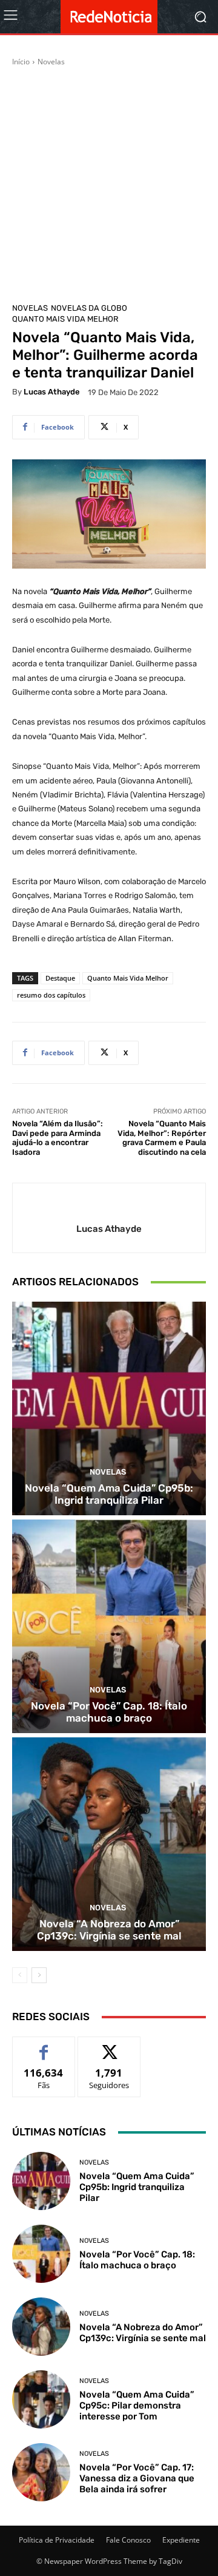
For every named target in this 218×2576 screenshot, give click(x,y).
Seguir (109, 2046)
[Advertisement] (109, 183)
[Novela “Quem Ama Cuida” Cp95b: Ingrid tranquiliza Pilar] (109, 1408)
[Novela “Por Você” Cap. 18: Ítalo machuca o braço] (109, 1626)
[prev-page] (20, 1975)
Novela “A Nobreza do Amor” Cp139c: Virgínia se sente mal (109, 1930)
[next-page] (39, 1975)
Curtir (44, 2046)
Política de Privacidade (57, 2540)
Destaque (60, 978)
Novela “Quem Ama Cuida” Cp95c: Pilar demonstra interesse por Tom (137, 2405)
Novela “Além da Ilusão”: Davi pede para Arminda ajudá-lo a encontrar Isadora (58, 1138)
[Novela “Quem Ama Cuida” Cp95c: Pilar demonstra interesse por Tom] (41, 2399)
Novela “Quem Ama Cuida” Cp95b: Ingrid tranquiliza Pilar (109, 1494)
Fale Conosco (128, 2540)
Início (21, 62)
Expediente (181, 2540)
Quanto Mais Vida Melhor (65, 319)
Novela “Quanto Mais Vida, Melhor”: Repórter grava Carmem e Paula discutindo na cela (162, 1138)
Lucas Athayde (52, 392)
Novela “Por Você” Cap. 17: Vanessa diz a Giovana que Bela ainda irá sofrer (137, 2478)
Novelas (51, 62)
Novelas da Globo (89, 308)
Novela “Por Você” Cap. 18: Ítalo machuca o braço (109, 1712)
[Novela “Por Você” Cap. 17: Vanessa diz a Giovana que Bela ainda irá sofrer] (41, 2472)
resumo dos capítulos (51, 995)
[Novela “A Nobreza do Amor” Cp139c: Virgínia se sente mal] (109, 1844)
